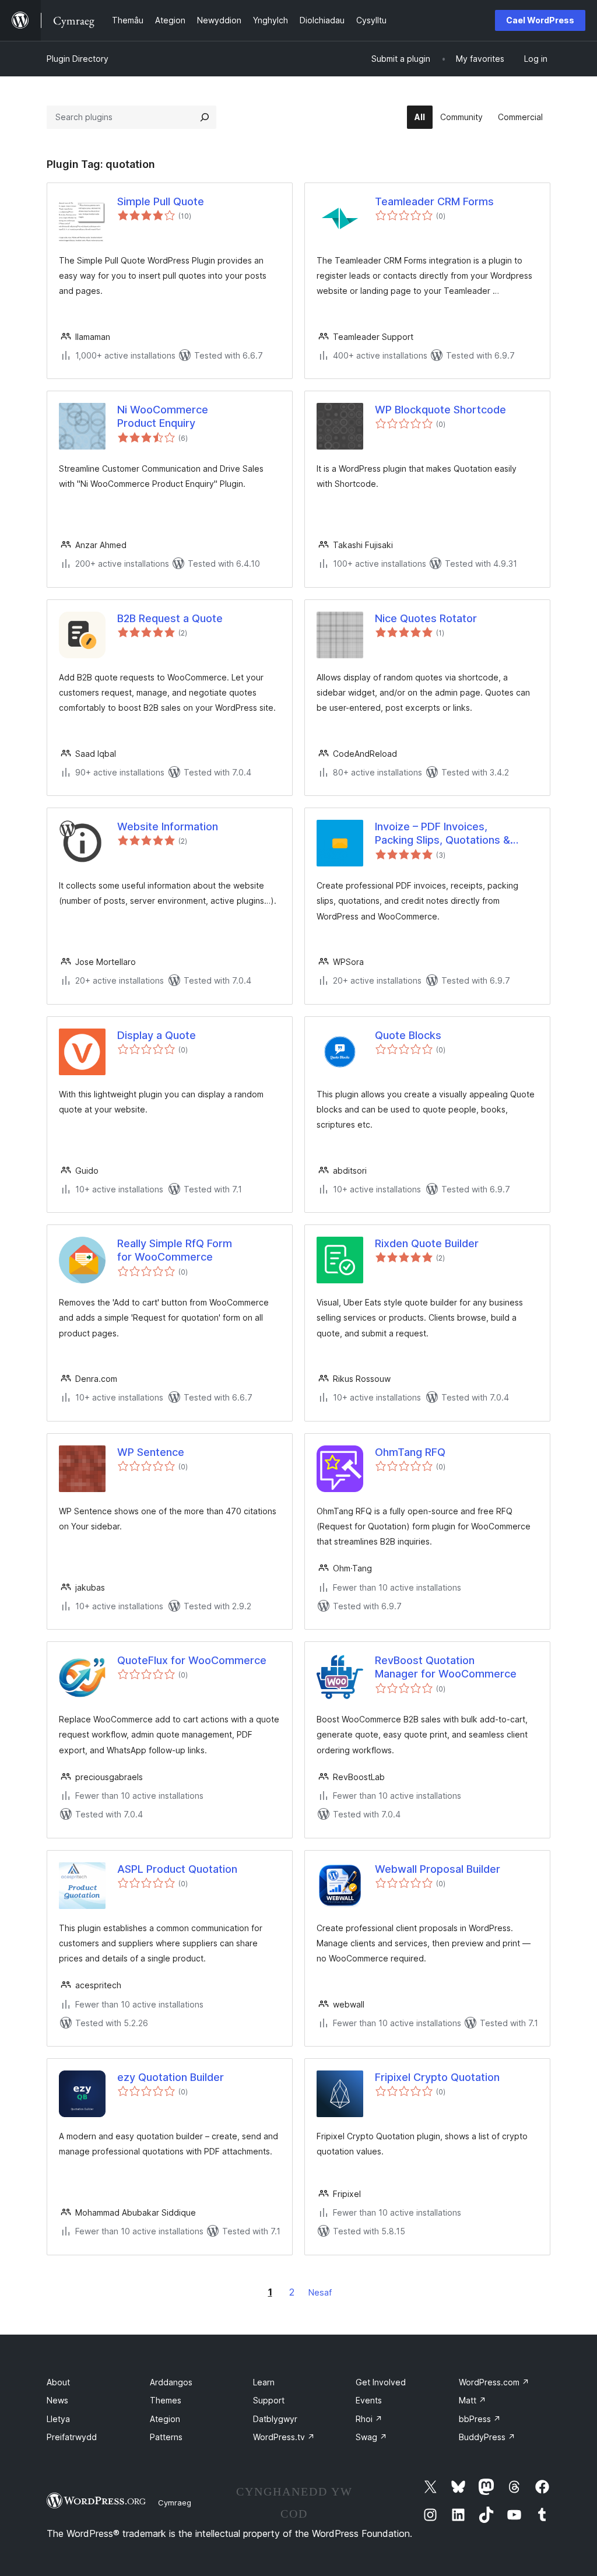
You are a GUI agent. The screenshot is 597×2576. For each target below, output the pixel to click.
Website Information (168, 827)
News (57, 2400)
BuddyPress (487, 2437)
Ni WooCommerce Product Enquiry (163, 416)
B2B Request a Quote (170, 618)
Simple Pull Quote (161, 201)
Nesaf (320, 2292)
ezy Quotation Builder (171, 2077)
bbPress (480, 2419)
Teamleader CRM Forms (434, 201)
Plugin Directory (78, 59)
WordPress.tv (284, 2437)
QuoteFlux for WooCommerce (192, 1660)
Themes (166, 2400)
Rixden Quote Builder (427, 1243)
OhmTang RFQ (410, 1452)
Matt (473, 2400)
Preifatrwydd (72, 2437)
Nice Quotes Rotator (426, 618)
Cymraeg (175, 2503)
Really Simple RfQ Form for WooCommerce (175, 1250)
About (58, 2382)
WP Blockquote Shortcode (440, 410)
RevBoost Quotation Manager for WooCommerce (446, 1667)
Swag (371, 2437)
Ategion (165, 2419)
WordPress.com (494, 2382)
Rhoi (369, 2419)
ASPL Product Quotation (177, 1869)
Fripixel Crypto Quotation (437, 2077)
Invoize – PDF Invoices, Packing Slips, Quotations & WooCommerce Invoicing (443, 834)
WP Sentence (151, 1452)
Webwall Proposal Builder (438, 1869)
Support (269, 2400)
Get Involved (381, 2382)
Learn (264, 2382)
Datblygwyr (275, 2419)
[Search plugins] (205, 117)
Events (369, 2400)
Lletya (58, 2419)
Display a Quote (157, 1035)
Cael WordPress (540, 20)
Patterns (166, 2437)
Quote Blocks (408, 1035)
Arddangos (171, 2382)
